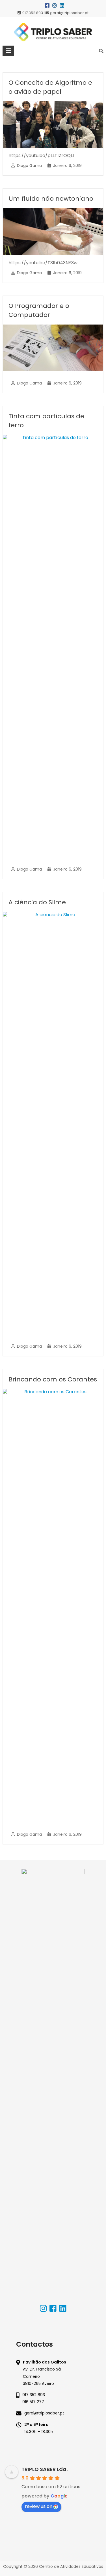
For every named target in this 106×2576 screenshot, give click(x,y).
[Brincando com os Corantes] (53, 1392)
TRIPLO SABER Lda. (45, 2469)
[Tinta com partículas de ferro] (53, 438)
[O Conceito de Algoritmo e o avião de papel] (53, 104)
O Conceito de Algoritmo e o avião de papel (50, 87)
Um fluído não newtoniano (51, 199)
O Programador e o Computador (39, 310)
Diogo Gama (29, 166)
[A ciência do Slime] (53, 915)
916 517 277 (33, 2402)
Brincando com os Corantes (53, 1379)
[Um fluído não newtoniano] (53, 211)
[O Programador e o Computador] (53, 327)
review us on (39, 2506)
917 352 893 (34, 2395)
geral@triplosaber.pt (44, 2413)
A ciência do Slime (37, 902)
